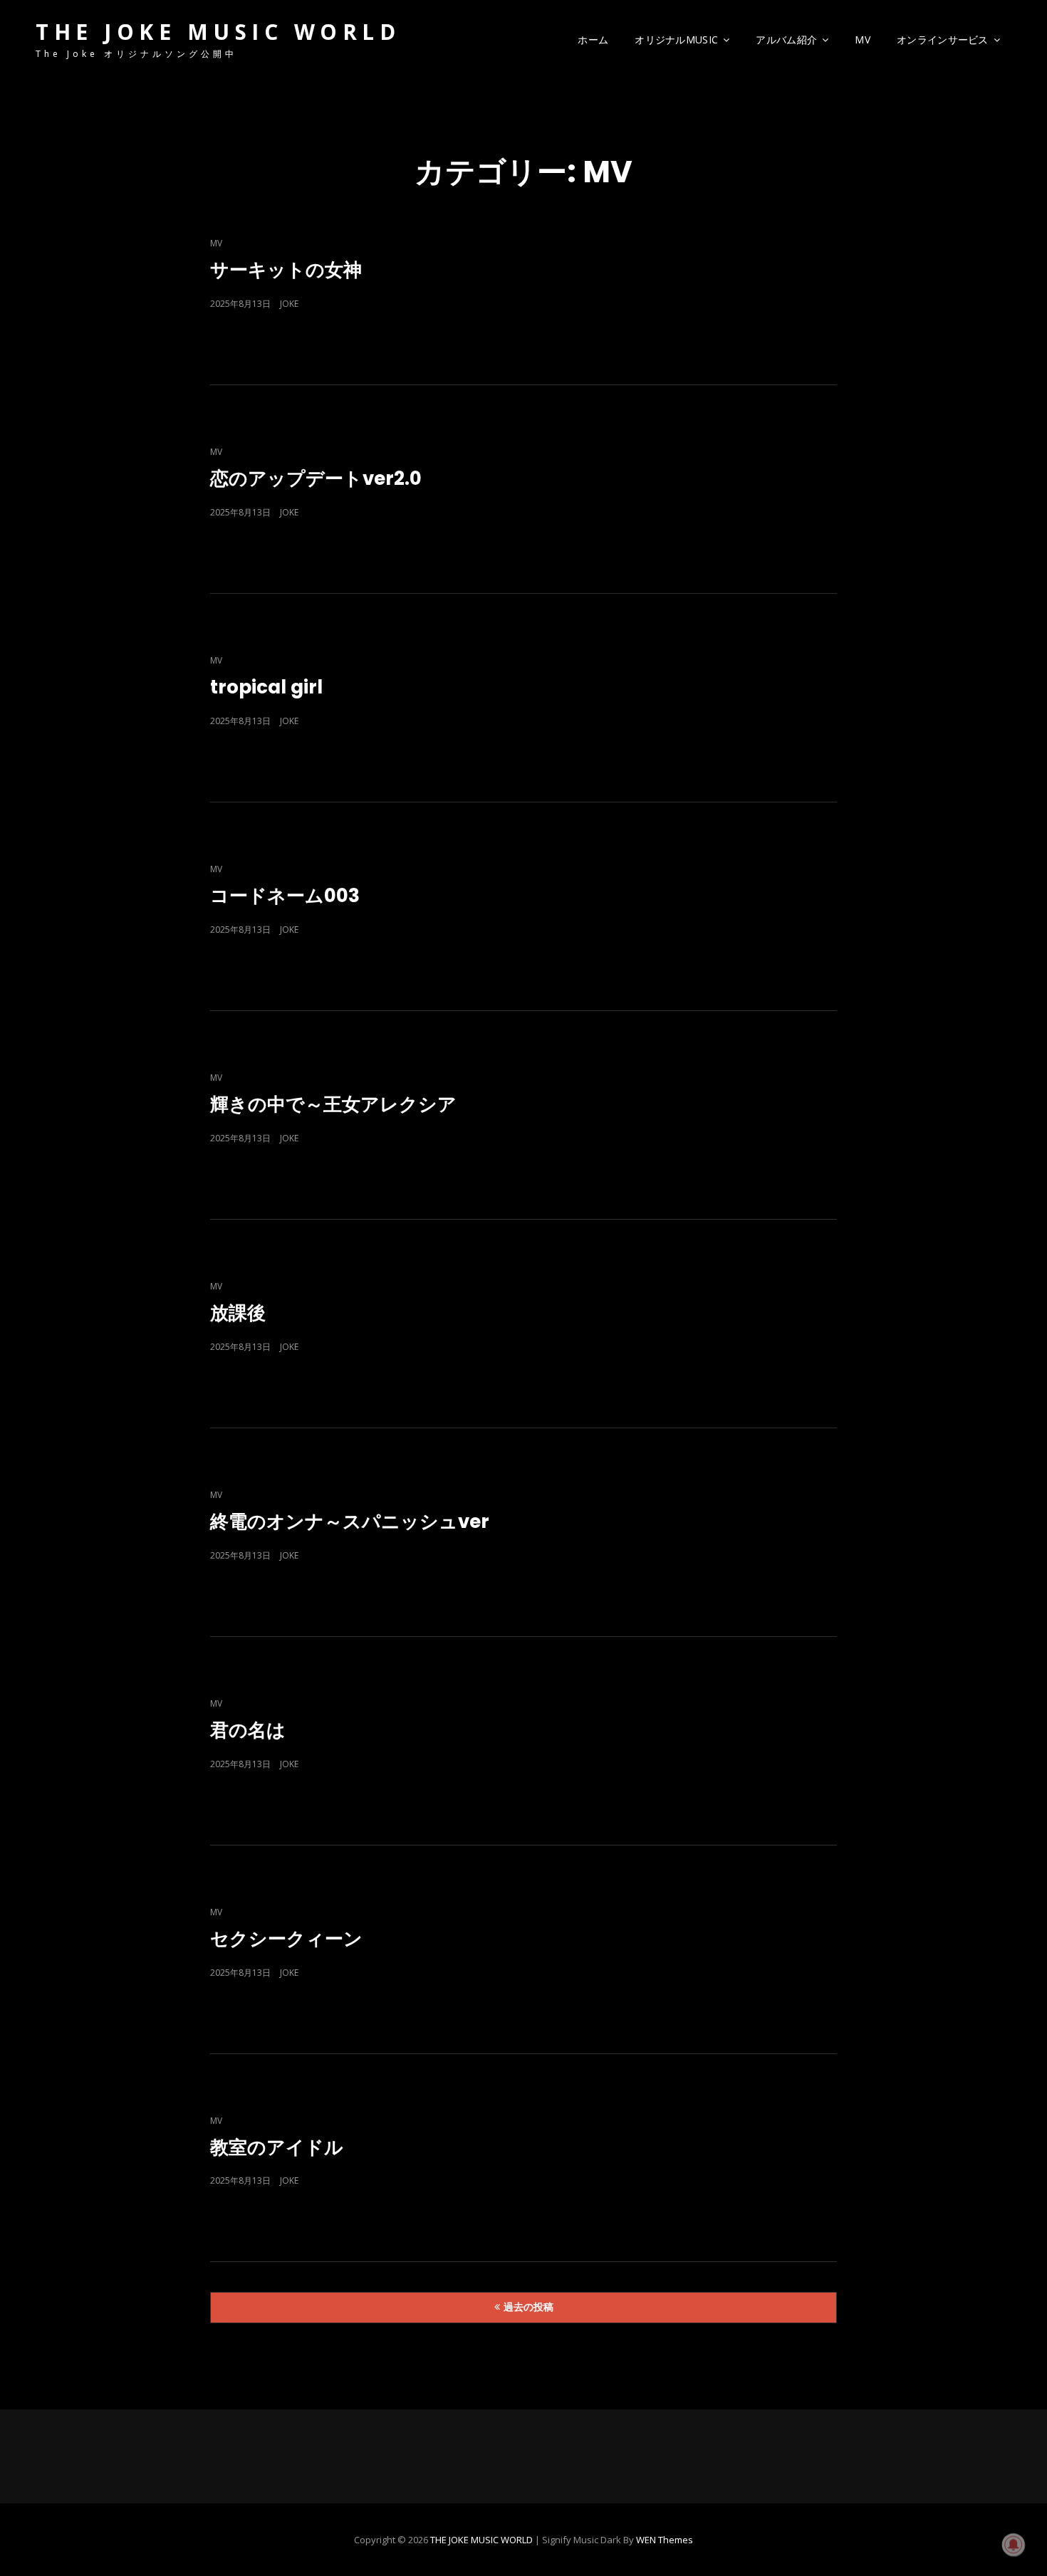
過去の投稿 (528, 2307)
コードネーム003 (285, 896)
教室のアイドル (277, 2147)
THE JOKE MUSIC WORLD (218, 32)
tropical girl (266, 687)
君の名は (248, 1730)
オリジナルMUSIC (676, 40)
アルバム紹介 (786, 40)
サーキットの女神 (286, 270)
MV (863, 40)
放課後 (238, 1313)
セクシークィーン (286, 1939)
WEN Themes (665, 2540)
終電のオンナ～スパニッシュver (350, 1522)
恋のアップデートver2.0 (316, 478)
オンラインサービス (943, 40)
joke (289, 304)
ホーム (593, 40)
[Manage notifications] (1014, 2545)
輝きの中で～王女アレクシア (333, 1104)
